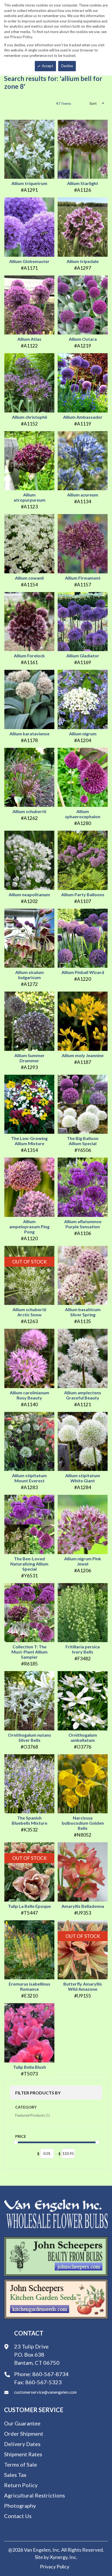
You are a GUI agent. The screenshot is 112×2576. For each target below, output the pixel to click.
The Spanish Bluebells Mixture (29, 1820)
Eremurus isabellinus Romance (29, 1986)
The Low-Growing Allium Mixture (29, 1141)
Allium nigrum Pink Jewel (83, 1561)
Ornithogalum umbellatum (83, 1737)
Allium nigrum (83, 734)
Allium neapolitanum (29, 894)
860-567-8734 (51, 2374)
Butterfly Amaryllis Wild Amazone (83, 1986)
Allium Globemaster (29, 261)
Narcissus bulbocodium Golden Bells (83, 1823)
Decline (67, 66)
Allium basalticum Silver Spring (83, 1312)
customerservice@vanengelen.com (45, 2392)
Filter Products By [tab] (38, 2093)
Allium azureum (83, 495)
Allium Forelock (29, 656)
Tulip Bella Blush (29, 2067)
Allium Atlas (29, 339)
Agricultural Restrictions (35, 2495)
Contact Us (18, 2516)
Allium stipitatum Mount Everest (29, 1478)
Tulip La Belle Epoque (29, 1906)
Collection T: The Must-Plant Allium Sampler (29, 1652)
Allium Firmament (83, 578)
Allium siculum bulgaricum (29, 975)
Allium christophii (29, 417)
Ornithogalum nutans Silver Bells (29, 1737)
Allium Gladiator (83, 656)
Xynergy (59, 2557)
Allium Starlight (83, 183)
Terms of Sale (21, 2464)
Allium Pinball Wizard (83, 972)
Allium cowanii (29, 578)
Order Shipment (24, 2434)
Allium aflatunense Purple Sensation (83, 1224)
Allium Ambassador (83, 417)
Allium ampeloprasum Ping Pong (29, 1227)
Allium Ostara (83, 339)
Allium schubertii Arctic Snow (29, 1312)
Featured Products (33, 2115)
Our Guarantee (22, 2423)
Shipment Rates (23, 2454)
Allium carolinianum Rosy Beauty (29, 1395)
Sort (93, 103)
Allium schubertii (29, 811)
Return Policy (21, 2485)
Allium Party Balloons (83, 894)
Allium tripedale (83, 261)
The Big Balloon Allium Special (83, 1141)
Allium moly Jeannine (83, 1055)
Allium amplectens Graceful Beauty (83, 1395)
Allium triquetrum (29, 183)
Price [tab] (21, 2136)
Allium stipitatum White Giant (83, 1478)
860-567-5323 (43, 2382)
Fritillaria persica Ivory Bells (83, 1649)
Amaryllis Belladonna (83, 1906)
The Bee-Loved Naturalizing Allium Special (29, 1564)
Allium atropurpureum (29, 497)
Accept (47, 66)
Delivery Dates (22, 2444)
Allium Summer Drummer (29, 1058)
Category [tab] (26, 2107)
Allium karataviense (29, 734)
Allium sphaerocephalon (83, 814)
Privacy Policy (55, 2567)
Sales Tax (15, 2475)
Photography (20, 2506)
